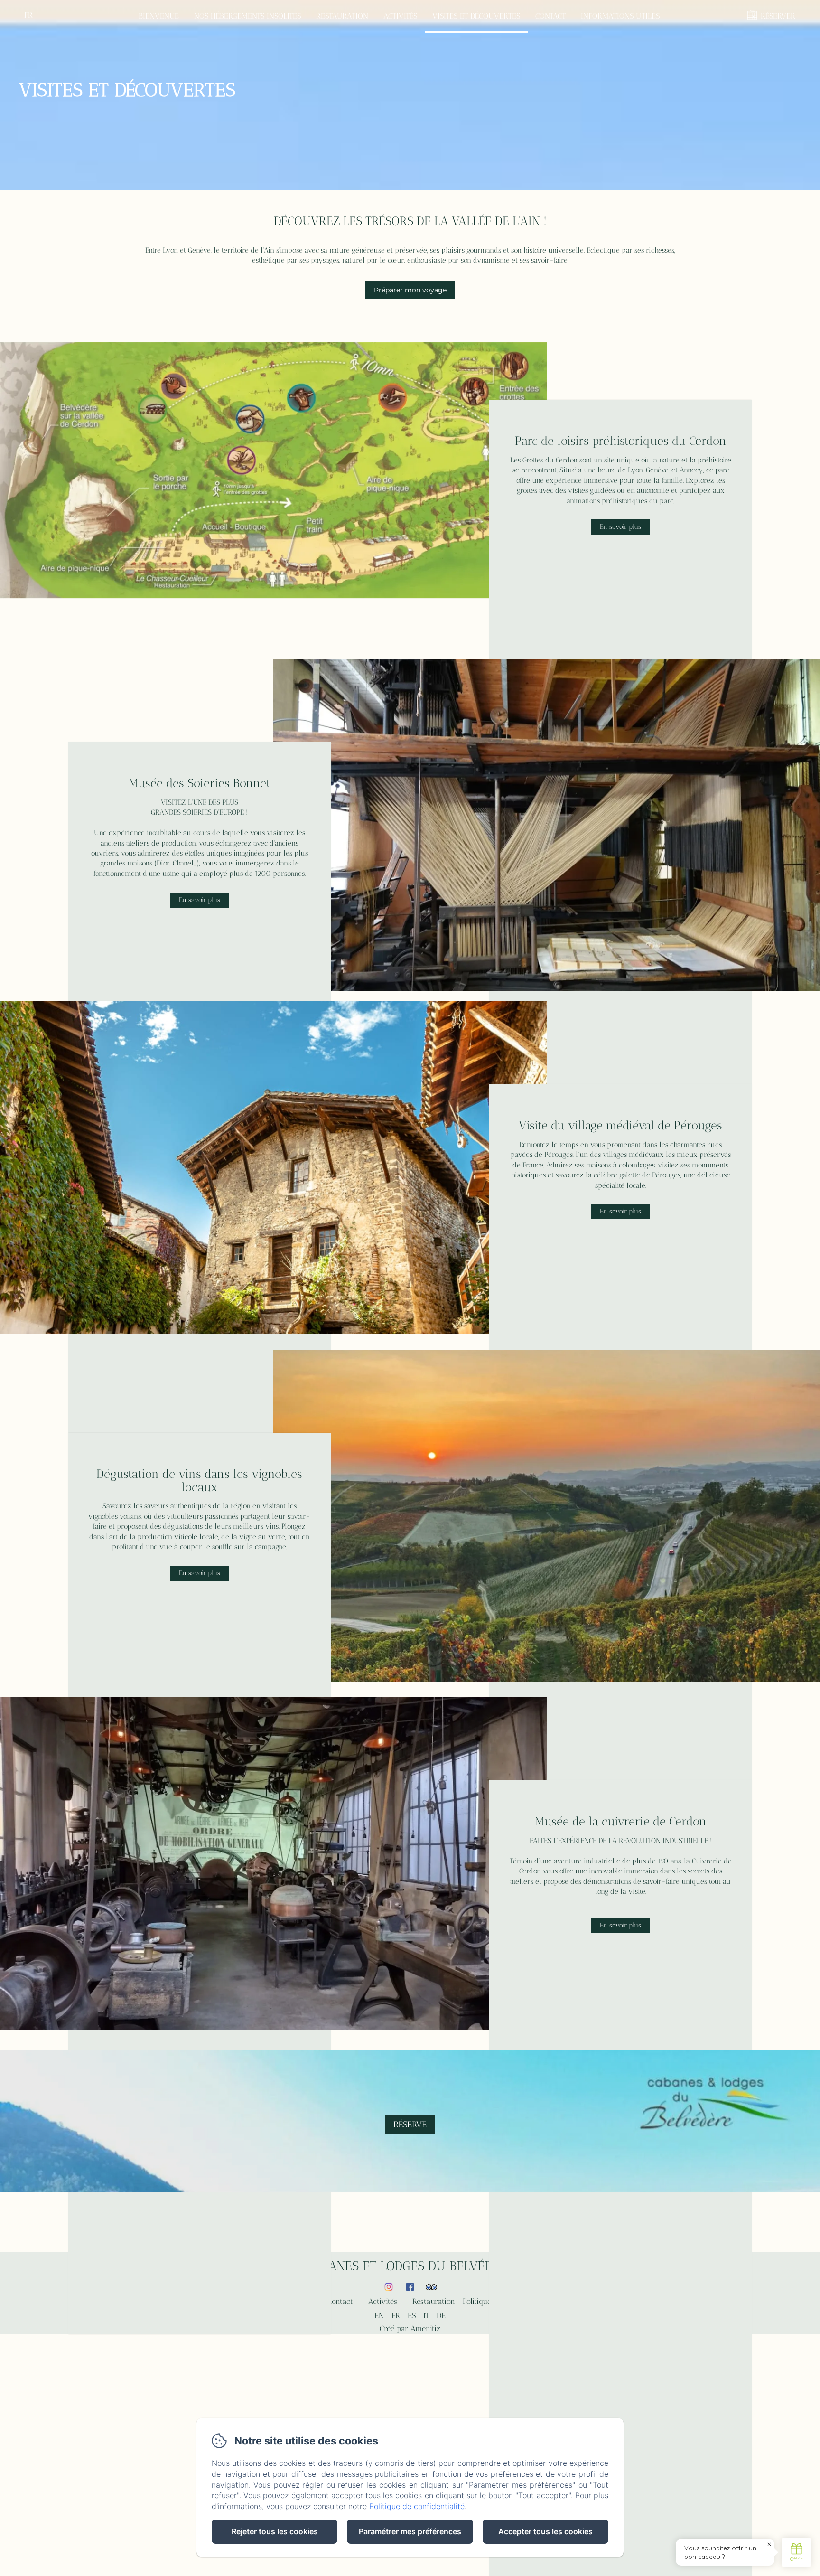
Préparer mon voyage (410, 290)
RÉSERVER (778, 16)
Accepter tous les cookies (545, 2531)
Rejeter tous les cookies (275, 2531)
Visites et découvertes (476, 16)
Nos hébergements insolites (247, 16)
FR (396, 2316)
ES (412, 2316)
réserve (410, 2125)
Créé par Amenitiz (410, 2328)
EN (379, 2316)
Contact (550, 16)
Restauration (342, 16)
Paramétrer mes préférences (410, 2531)
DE (441, 2316)
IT (426, 2316)
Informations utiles (620, 16)
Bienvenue (159, 16)
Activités (400, 16)
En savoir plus (620, 527)
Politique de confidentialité (417, 2506)
